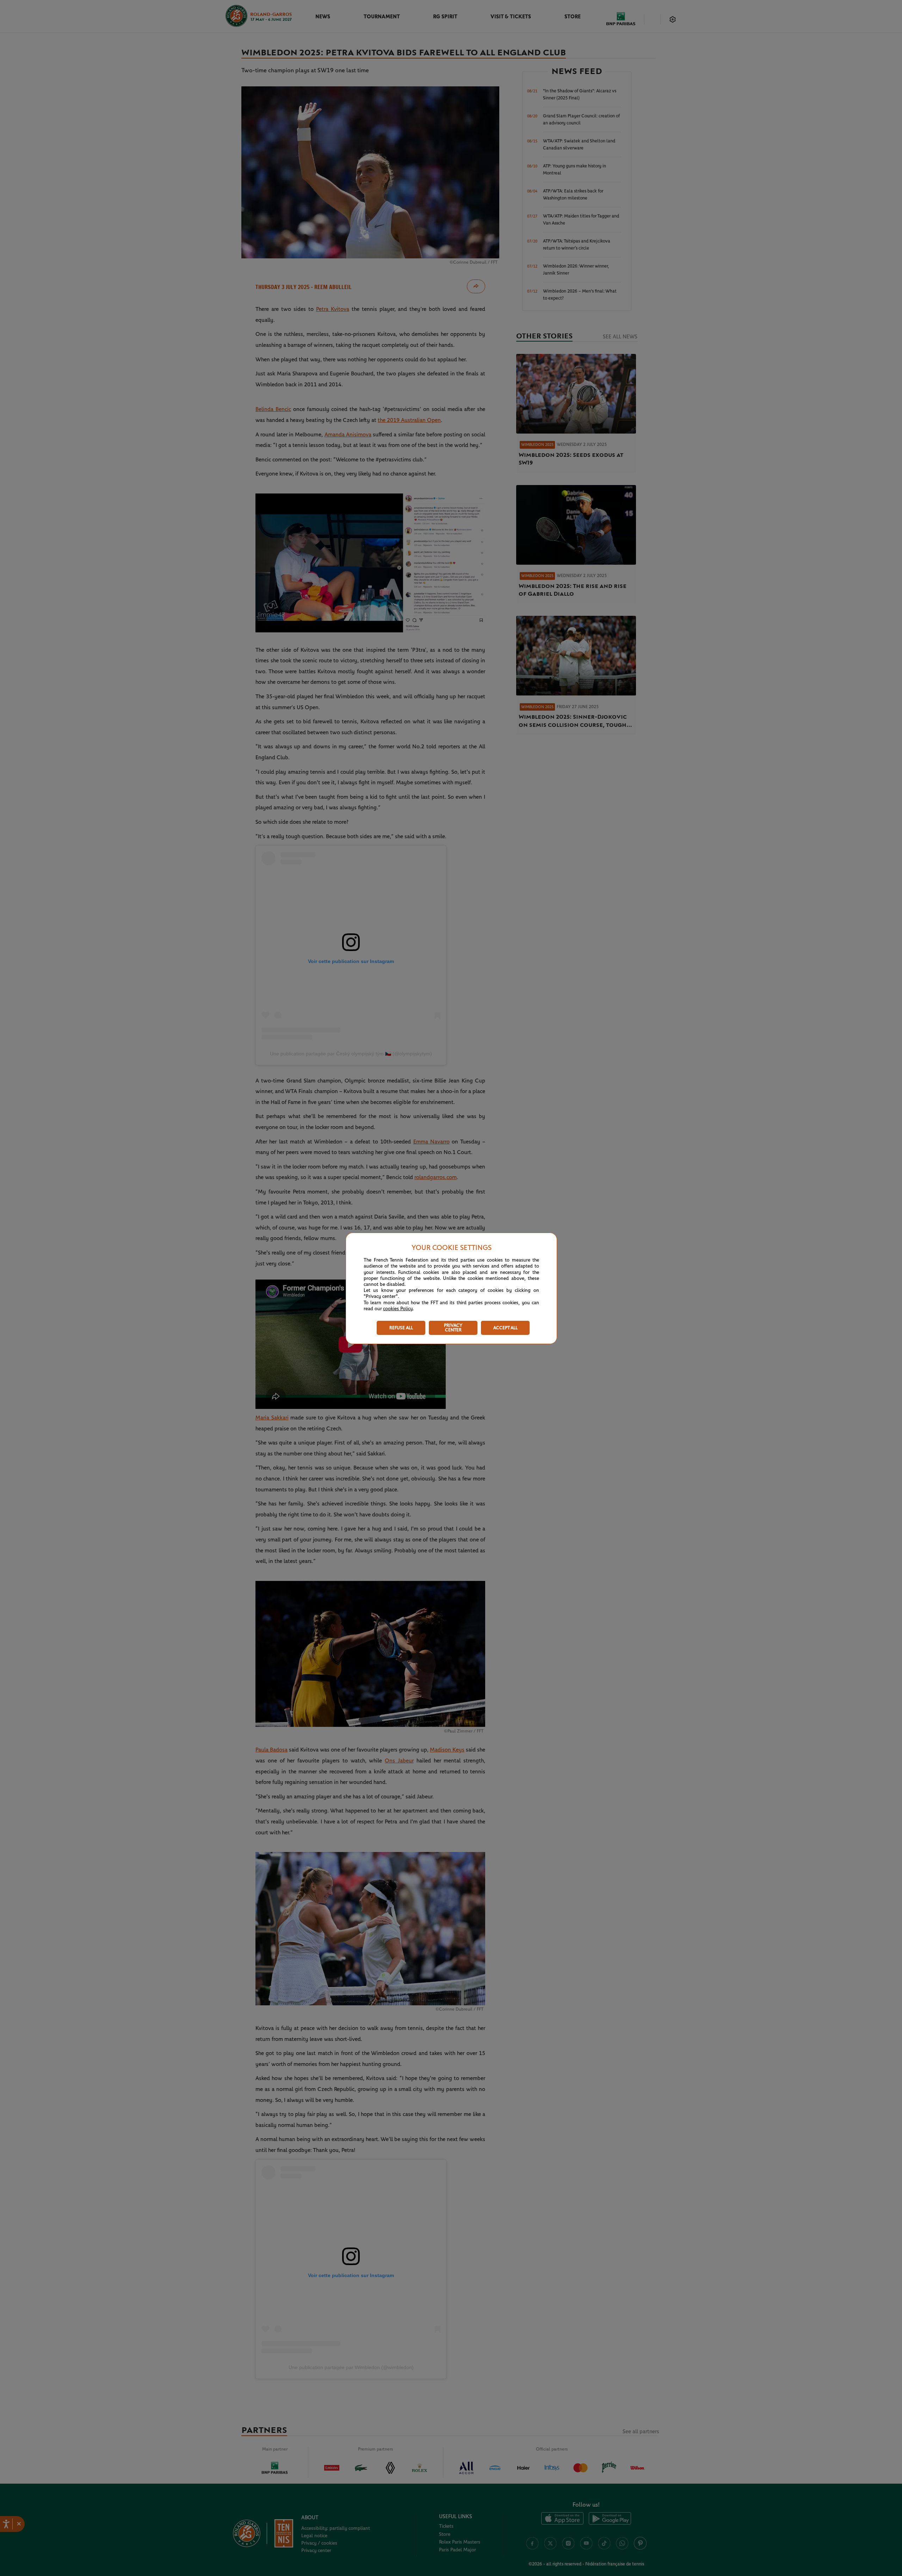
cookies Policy (398, 1309)
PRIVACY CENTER (453, 1328)
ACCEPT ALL (505, 1328)
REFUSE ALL (401, 1328)
